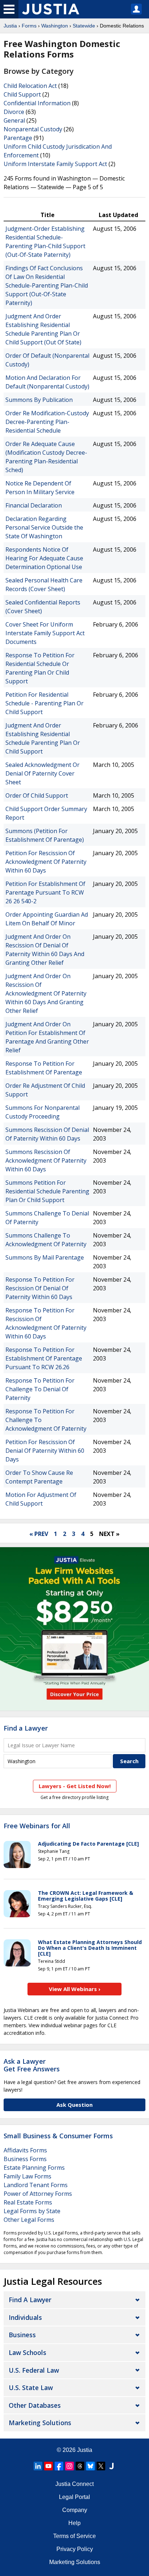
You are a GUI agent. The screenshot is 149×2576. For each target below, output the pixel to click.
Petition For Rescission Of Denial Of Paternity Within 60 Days (45, 1451)
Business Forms (25, 2159)
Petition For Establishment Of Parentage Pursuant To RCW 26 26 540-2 (45, 892)
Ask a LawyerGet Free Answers (32, 2065)
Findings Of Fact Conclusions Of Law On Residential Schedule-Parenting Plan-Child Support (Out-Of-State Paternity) (47, 285)
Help (74, 2523)
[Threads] (80, 2466)
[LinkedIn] (38, 2466)
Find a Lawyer (26, 1728)
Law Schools (27, 2352)
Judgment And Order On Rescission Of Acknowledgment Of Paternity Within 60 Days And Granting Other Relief (46, 993)
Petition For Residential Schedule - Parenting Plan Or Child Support (44, 703)
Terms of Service (74, 2536)
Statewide (84, 26)
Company (75, 2510)
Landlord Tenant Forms (36, 2185)
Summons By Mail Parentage (45, 1257)
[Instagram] (69, 2466)
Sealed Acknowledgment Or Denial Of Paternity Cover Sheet (42, 773)
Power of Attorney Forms (38, 2194)
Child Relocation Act (30, 86)
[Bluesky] (90, 2466)
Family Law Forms (27, 2176)
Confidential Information (37, 103)
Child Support (22, 94)
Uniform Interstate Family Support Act (55, 164)
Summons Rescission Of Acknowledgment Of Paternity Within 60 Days (46, 1160)
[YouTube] (48, 2466)
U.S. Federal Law (34, 2370)
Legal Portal (74, 2497)
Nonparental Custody (33, 129)
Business (22, 2335)
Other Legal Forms (29, 2220)
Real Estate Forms (28, 2202)
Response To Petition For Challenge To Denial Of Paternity (40, 1389)
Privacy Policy (75, 2549)
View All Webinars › (75, 1989)
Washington (55, 26)
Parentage (18, 138)
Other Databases (35, 2405)
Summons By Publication (39, 400)
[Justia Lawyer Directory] (111, 2466)
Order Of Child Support (37, 795)
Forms (29, 26)
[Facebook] (59, 2466)
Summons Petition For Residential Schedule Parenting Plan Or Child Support (47, 1191)
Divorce (14, 112)
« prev (39, 1534)
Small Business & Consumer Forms (58, 2136)
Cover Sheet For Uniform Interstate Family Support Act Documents (45, 633)
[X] (101, 2466)
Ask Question (74, 2105)
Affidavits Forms (25, 2150)
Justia (10, 26)
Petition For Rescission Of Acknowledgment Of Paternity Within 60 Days (46, 862)
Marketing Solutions (40, 2423)
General (14, 120)
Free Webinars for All (37, 1826)
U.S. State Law (31, 2388)
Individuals (25, 2317)
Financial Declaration (34, 505)
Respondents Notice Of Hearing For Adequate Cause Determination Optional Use (44, 558)
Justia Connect (74, 2484)
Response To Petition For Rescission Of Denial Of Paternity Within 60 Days (40, 1288)
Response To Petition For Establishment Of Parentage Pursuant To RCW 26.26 (44, 1358)
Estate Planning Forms (34, 2168)
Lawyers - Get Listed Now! (75, 1786)
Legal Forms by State (32, 2211)
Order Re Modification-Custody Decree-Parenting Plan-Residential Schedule (47, 422)
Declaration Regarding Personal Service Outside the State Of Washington (44, 527)
